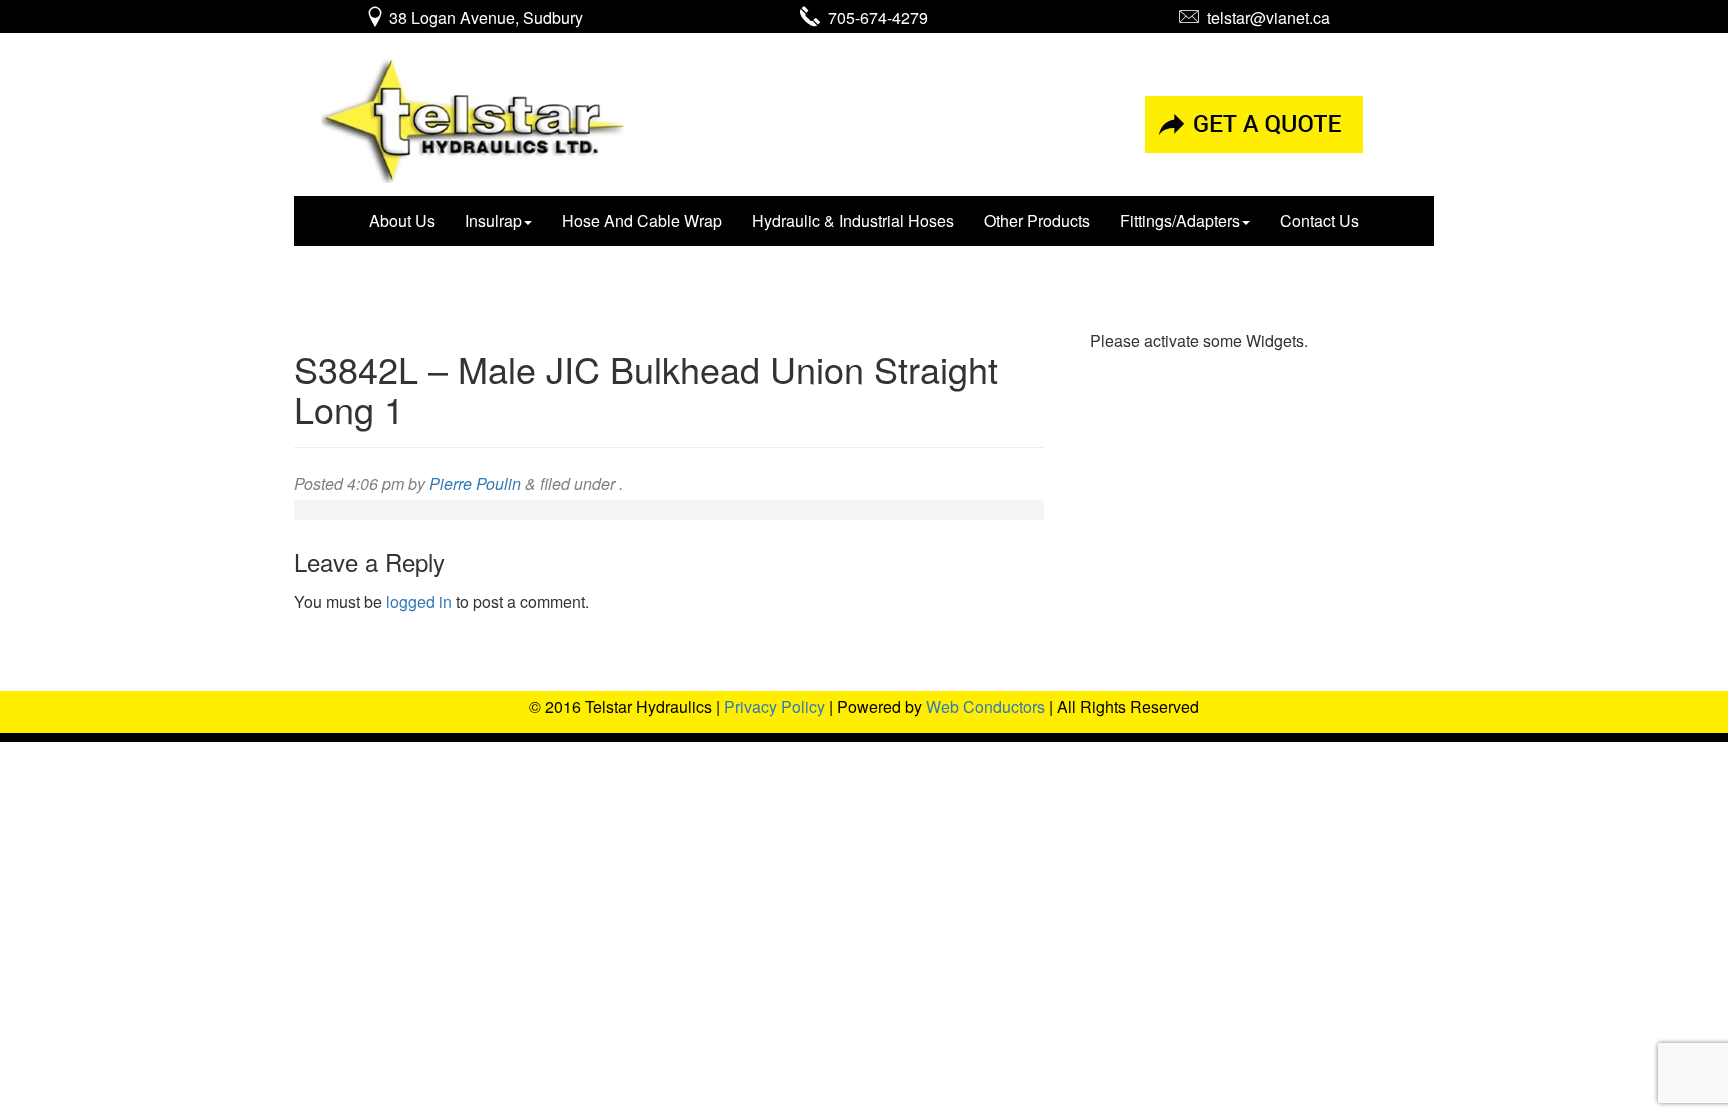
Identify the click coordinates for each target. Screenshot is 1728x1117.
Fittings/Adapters (1180, 220)
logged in (419, 601)
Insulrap (493, 220)
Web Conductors (985, 706)
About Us (402, 220)
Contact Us (1319, 220)
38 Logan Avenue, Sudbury (484, 17)
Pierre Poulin (475, 483)
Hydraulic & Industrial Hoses (853, 220)
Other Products (1037, 220)
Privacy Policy (774, 706)
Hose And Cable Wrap (642, 220)
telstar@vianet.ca (1264, 17)
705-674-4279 (874, 17)
